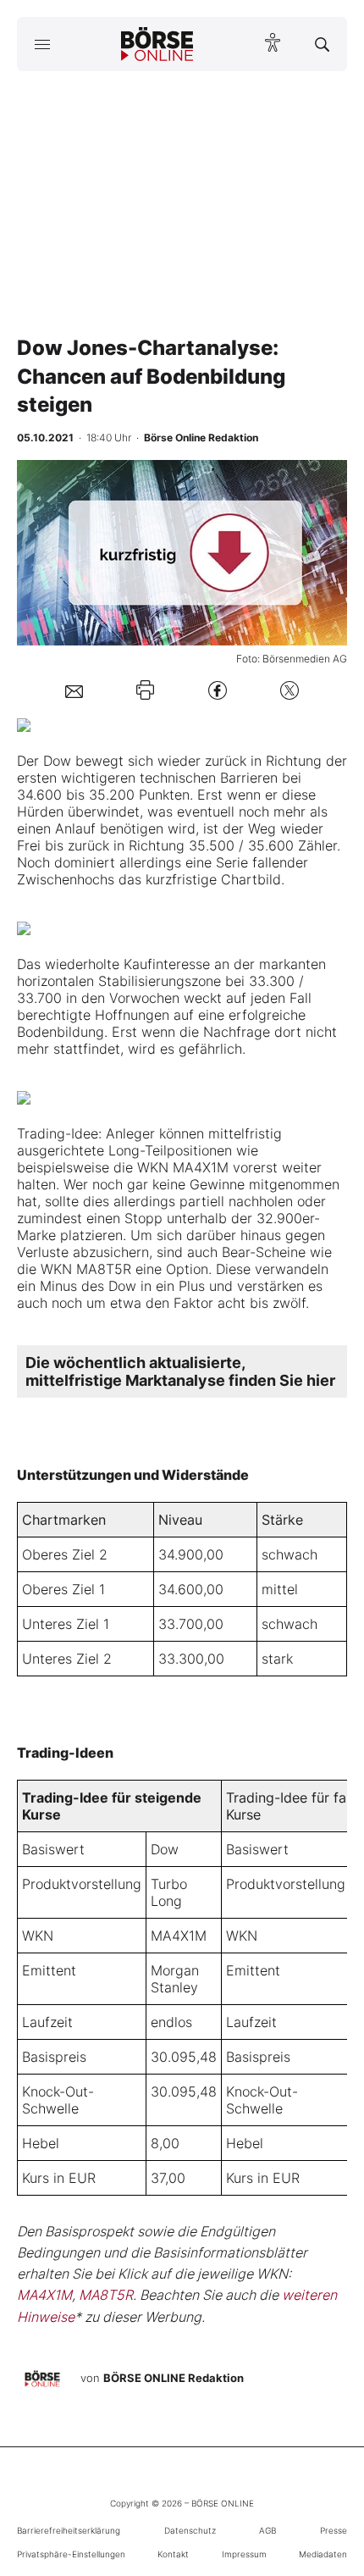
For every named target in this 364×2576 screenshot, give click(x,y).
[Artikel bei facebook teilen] (218, 690)
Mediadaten (323, 2554)
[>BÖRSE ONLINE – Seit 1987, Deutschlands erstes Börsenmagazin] (157, 44)
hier (321, 1380)
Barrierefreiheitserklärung (69, 2530)
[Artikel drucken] (145, 690)
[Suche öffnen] (322, 44)
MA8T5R (106, 2295)
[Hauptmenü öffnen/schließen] (42, 44)
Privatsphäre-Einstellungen (71, 2554)
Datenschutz (190, 2530)
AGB (267, 2530)
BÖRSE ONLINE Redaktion (174, 2378)
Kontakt (173, 2554)
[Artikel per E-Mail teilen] (74, 690)
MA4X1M (179, 1936)
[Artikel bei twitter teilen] (290, 690)
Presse (334, 2530)
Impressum (244, 2554)
